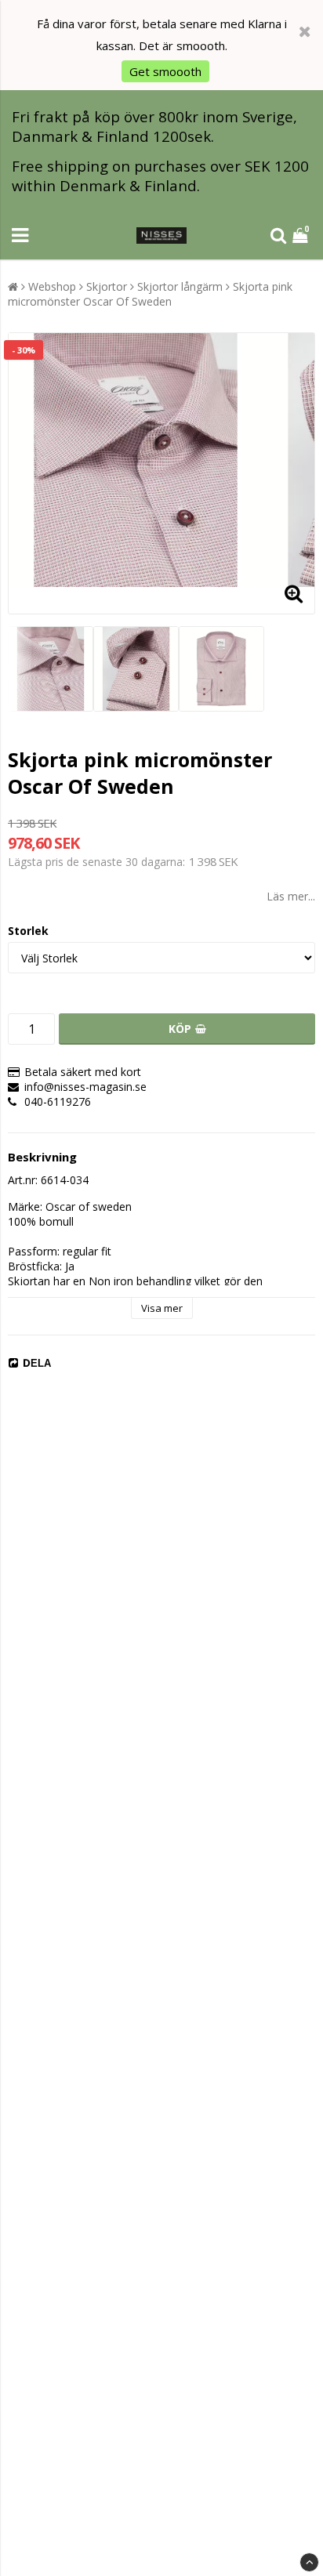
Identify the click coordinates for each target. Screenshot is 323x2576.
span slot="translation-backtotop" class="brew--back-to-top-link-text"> (309, 2562)
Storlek (28, 931)
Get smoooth (165, 71)
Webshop (52, 286)
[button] (302, 235)
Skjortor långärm (180, 286)
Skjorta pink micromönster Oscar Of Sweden (150, 294)
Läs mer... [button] (291, 896)
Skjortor (107, 286)
